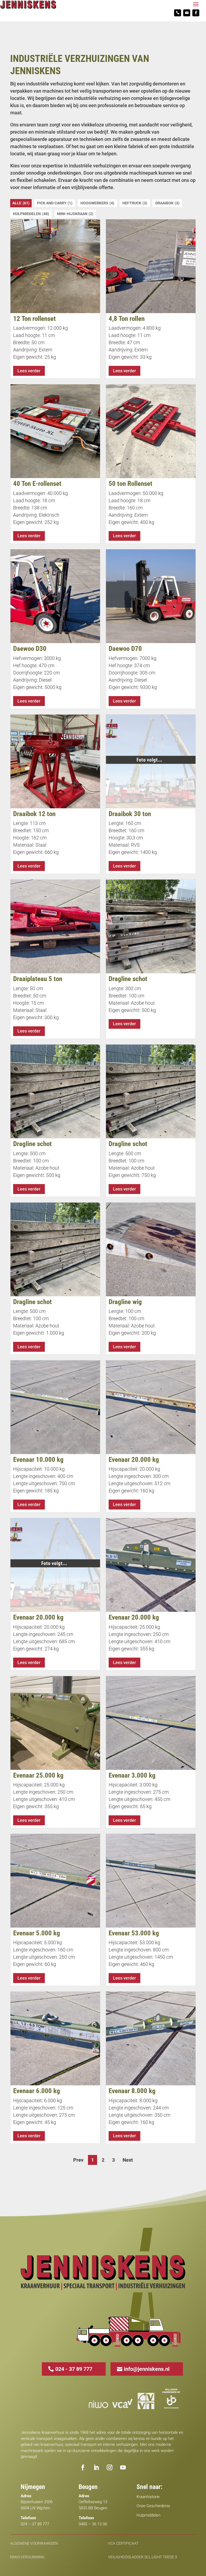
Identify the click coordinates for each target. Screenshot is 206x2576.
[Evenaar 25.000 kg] (55, 1723)
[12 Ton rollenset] (55, 266)
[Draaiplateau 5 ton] (55, 926)
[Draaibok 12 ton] (55, 761)
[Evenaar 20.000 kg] (151, 1407)
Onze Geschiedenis (153, 2506)
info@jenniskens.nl (147, 2369)
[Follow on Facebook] (196, 13)
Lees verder (29, 371)
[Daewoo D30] (55, 596)
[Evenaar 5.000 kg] (55, 1881)
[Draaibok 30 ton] (151, 761)
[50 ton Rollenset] (151, 431)
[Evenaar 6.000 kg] (55, 2038)
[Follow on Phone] (178, 13)
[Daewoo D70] (151, 596)
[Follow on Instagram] (110, 2468)
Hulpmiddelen (148, 2515)
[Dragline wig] (151, 1249)
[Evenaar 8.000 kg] (151, 2038)
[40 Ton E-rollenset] (55, 431)
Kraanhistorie (148, 2497)
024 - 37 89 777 (74, 2369)
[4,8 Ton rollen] (151, 266)
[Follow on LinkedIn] (96, 2468)
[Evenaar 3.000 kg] (151, 1723)
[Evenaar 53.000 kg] (151, 1881)
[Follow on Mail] (187, 13)
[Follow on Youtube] (123, 2468)
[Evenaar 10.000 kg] (55, 1407)
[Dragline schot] (151, 926)
